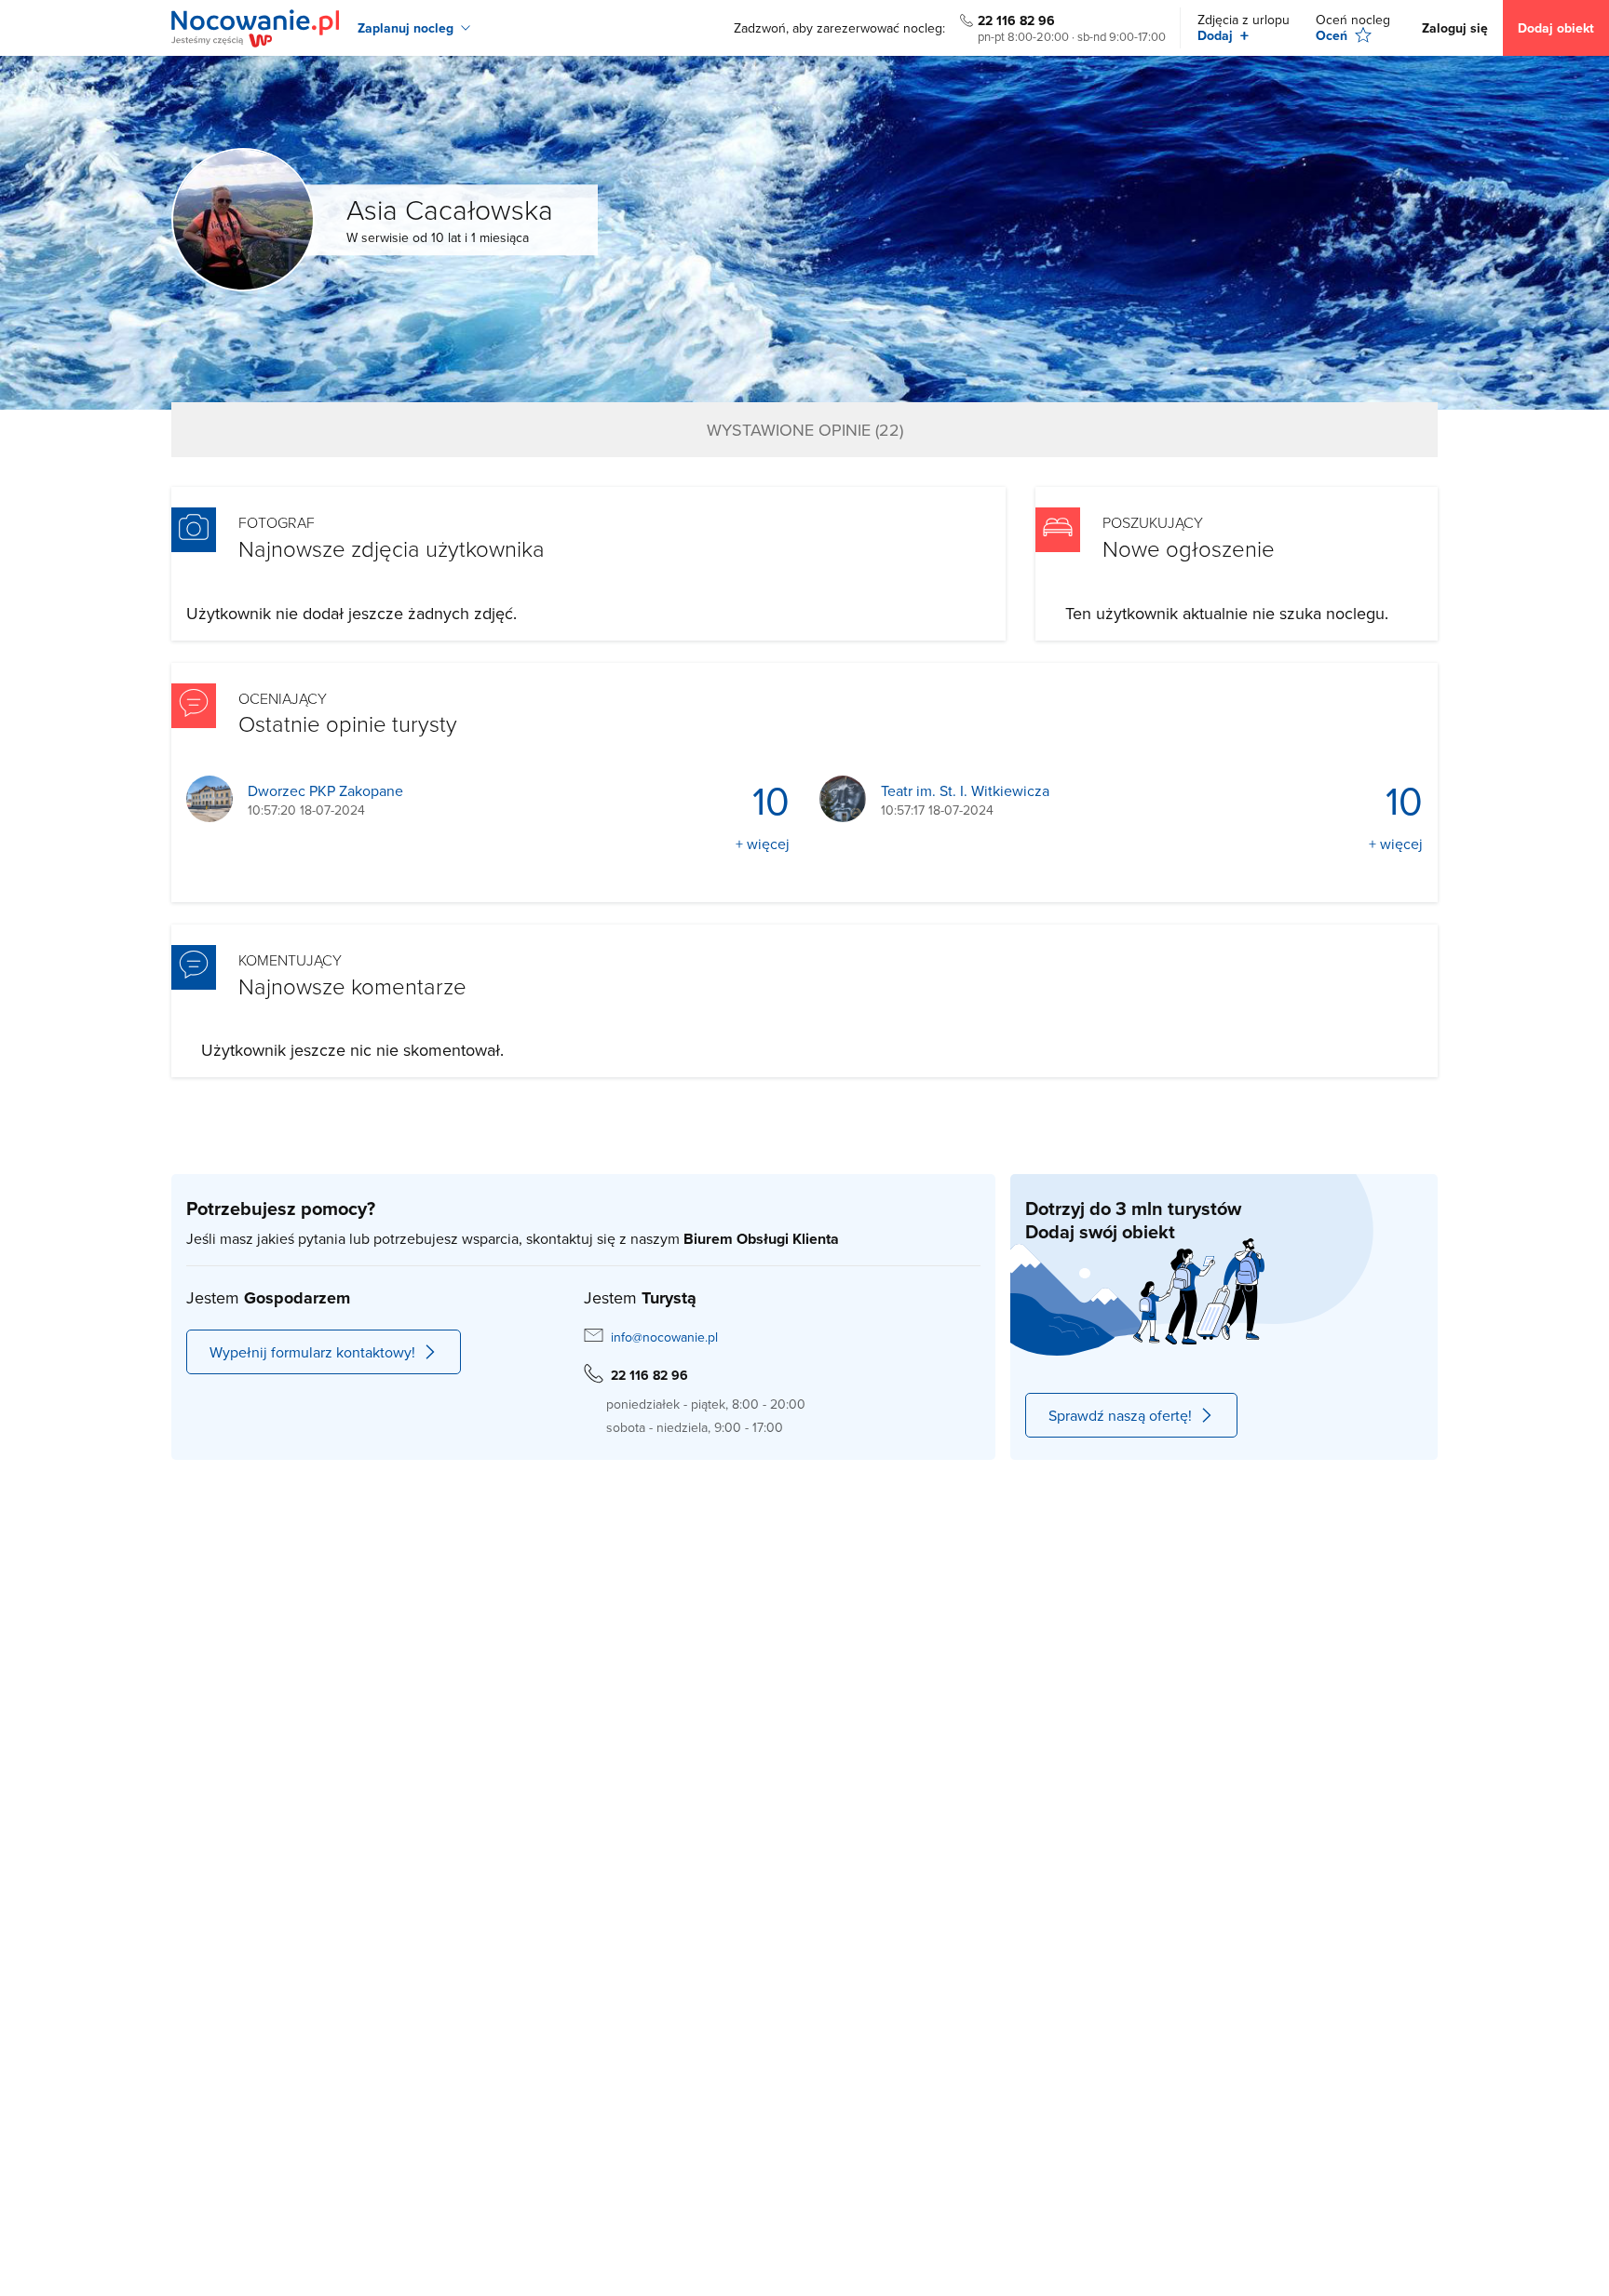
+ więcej (763, 844)
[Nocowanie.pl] (255, 28)
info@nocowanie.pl (664, 1337)
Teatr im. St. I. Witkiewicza (965, 791)
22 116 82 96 (1016, 20)
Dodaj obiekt (1556, 28)
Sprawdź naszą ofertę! (1120, 1415)
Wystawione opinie (805, 430)
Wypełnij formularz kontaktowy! (312, 1352)
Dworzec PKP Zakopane (325, 791)
